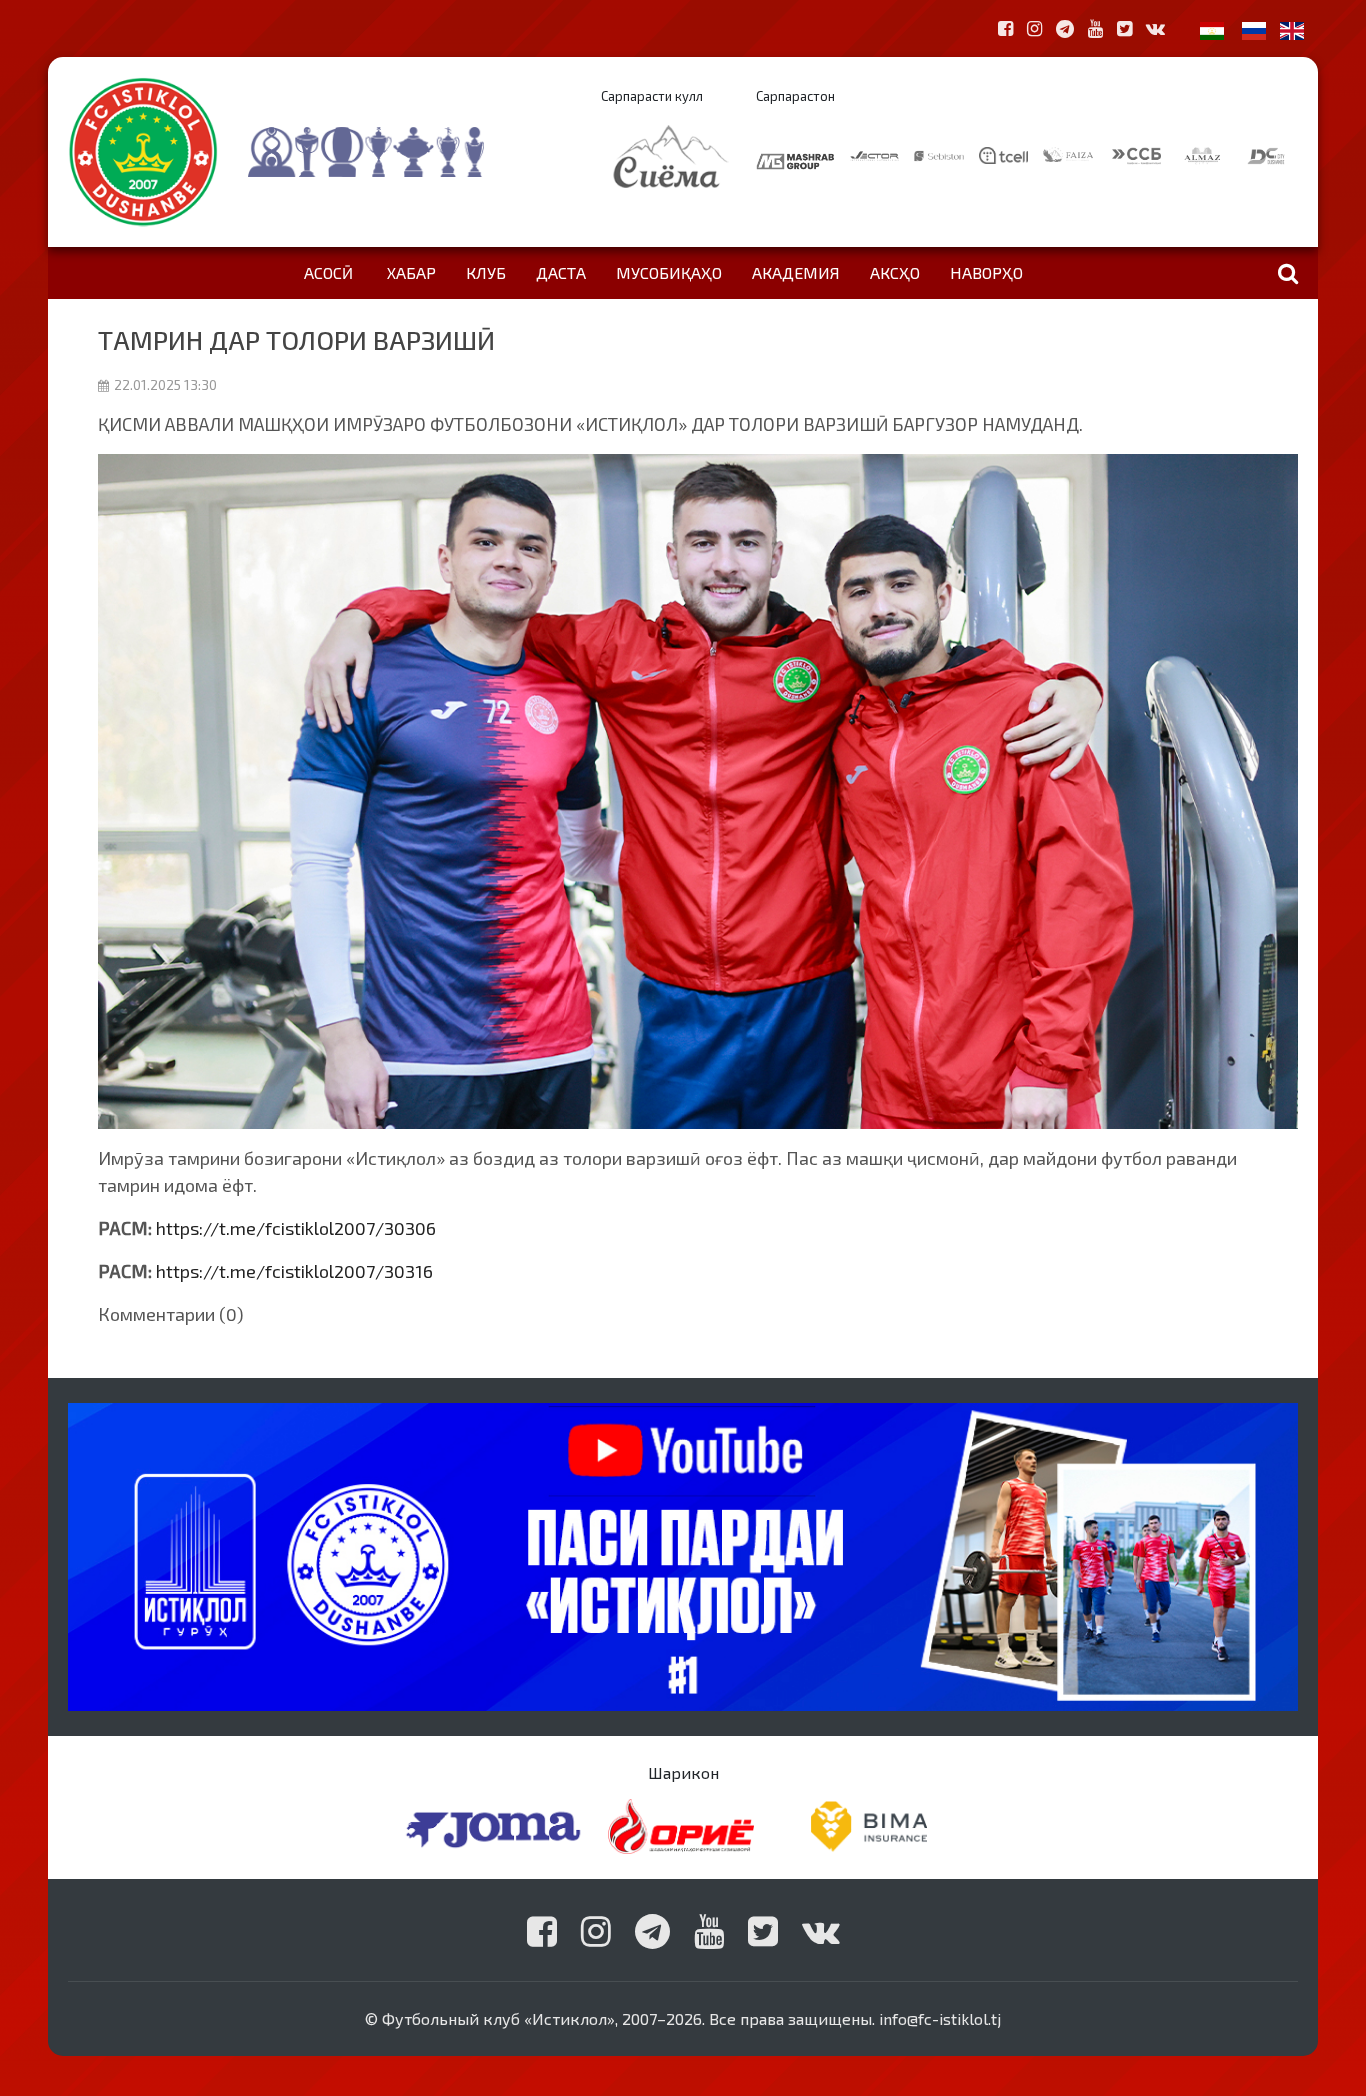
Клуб (486, 272)
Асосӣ (328, 272)
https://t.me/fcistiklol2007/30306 (296, 1228)
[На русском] (1254, 28)
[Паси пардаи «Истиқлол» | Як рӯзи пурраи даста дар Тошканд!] (683, 1554)
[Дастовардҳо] (405, 152)
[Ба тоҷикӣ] (1212, 28)
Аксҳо (895, 272)
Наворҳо (986, 272)
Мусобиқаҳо (669, 272)
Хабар (411, 272)
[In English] (1292, 28)
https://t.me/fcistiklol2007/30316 (294, 1271)
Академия (796, 272)
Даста (561, 272)
